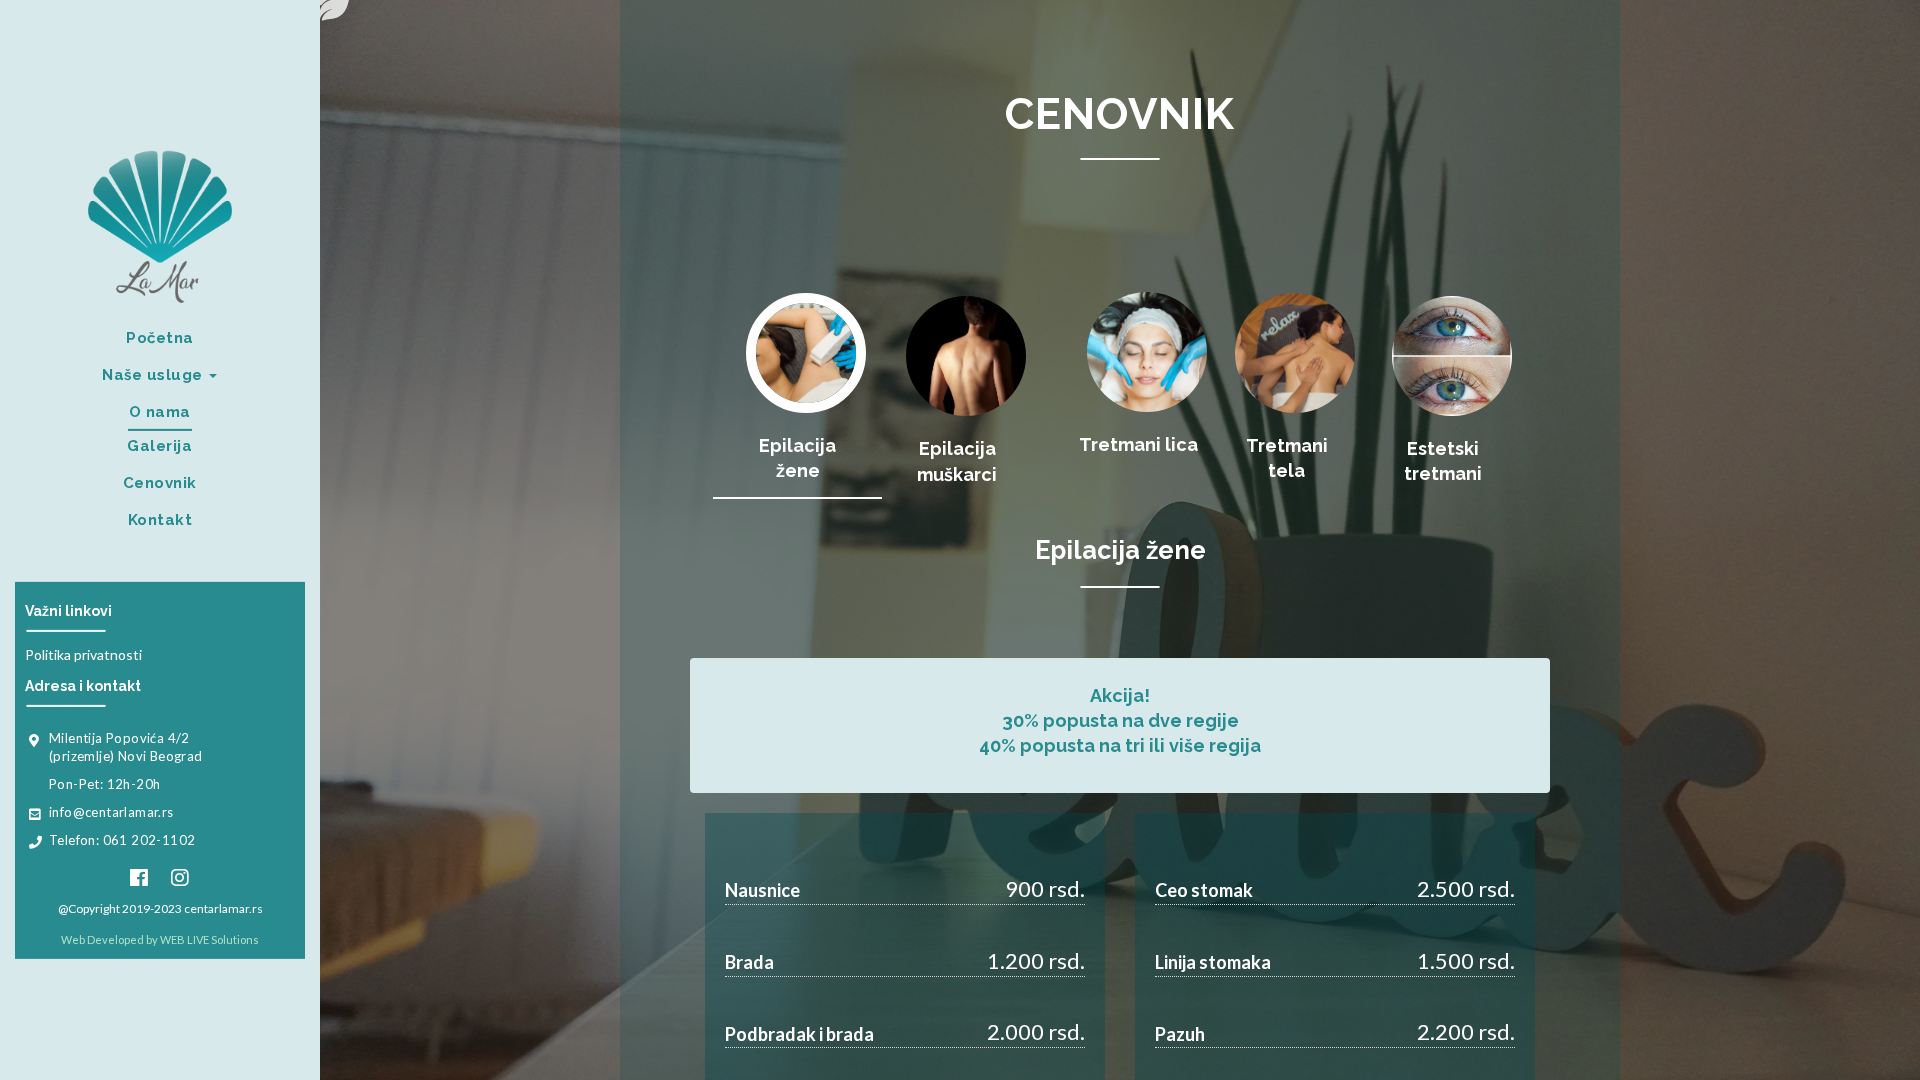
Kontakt (160, 520)
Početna (160, 338)
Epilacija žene (797, 458)
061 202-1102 (149, 840)
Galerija (159, 446)
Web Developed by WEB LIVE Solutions (160, 939)
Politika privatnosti (83, 654)
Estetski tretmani (1443, 461)
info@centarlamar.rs (111, 812)
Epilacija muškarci (957, 461)
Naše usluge (154, 375)
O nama (160, 412)
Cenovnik (160, 483)
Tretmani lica (1138, 444)
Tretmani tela (1287, 458)
